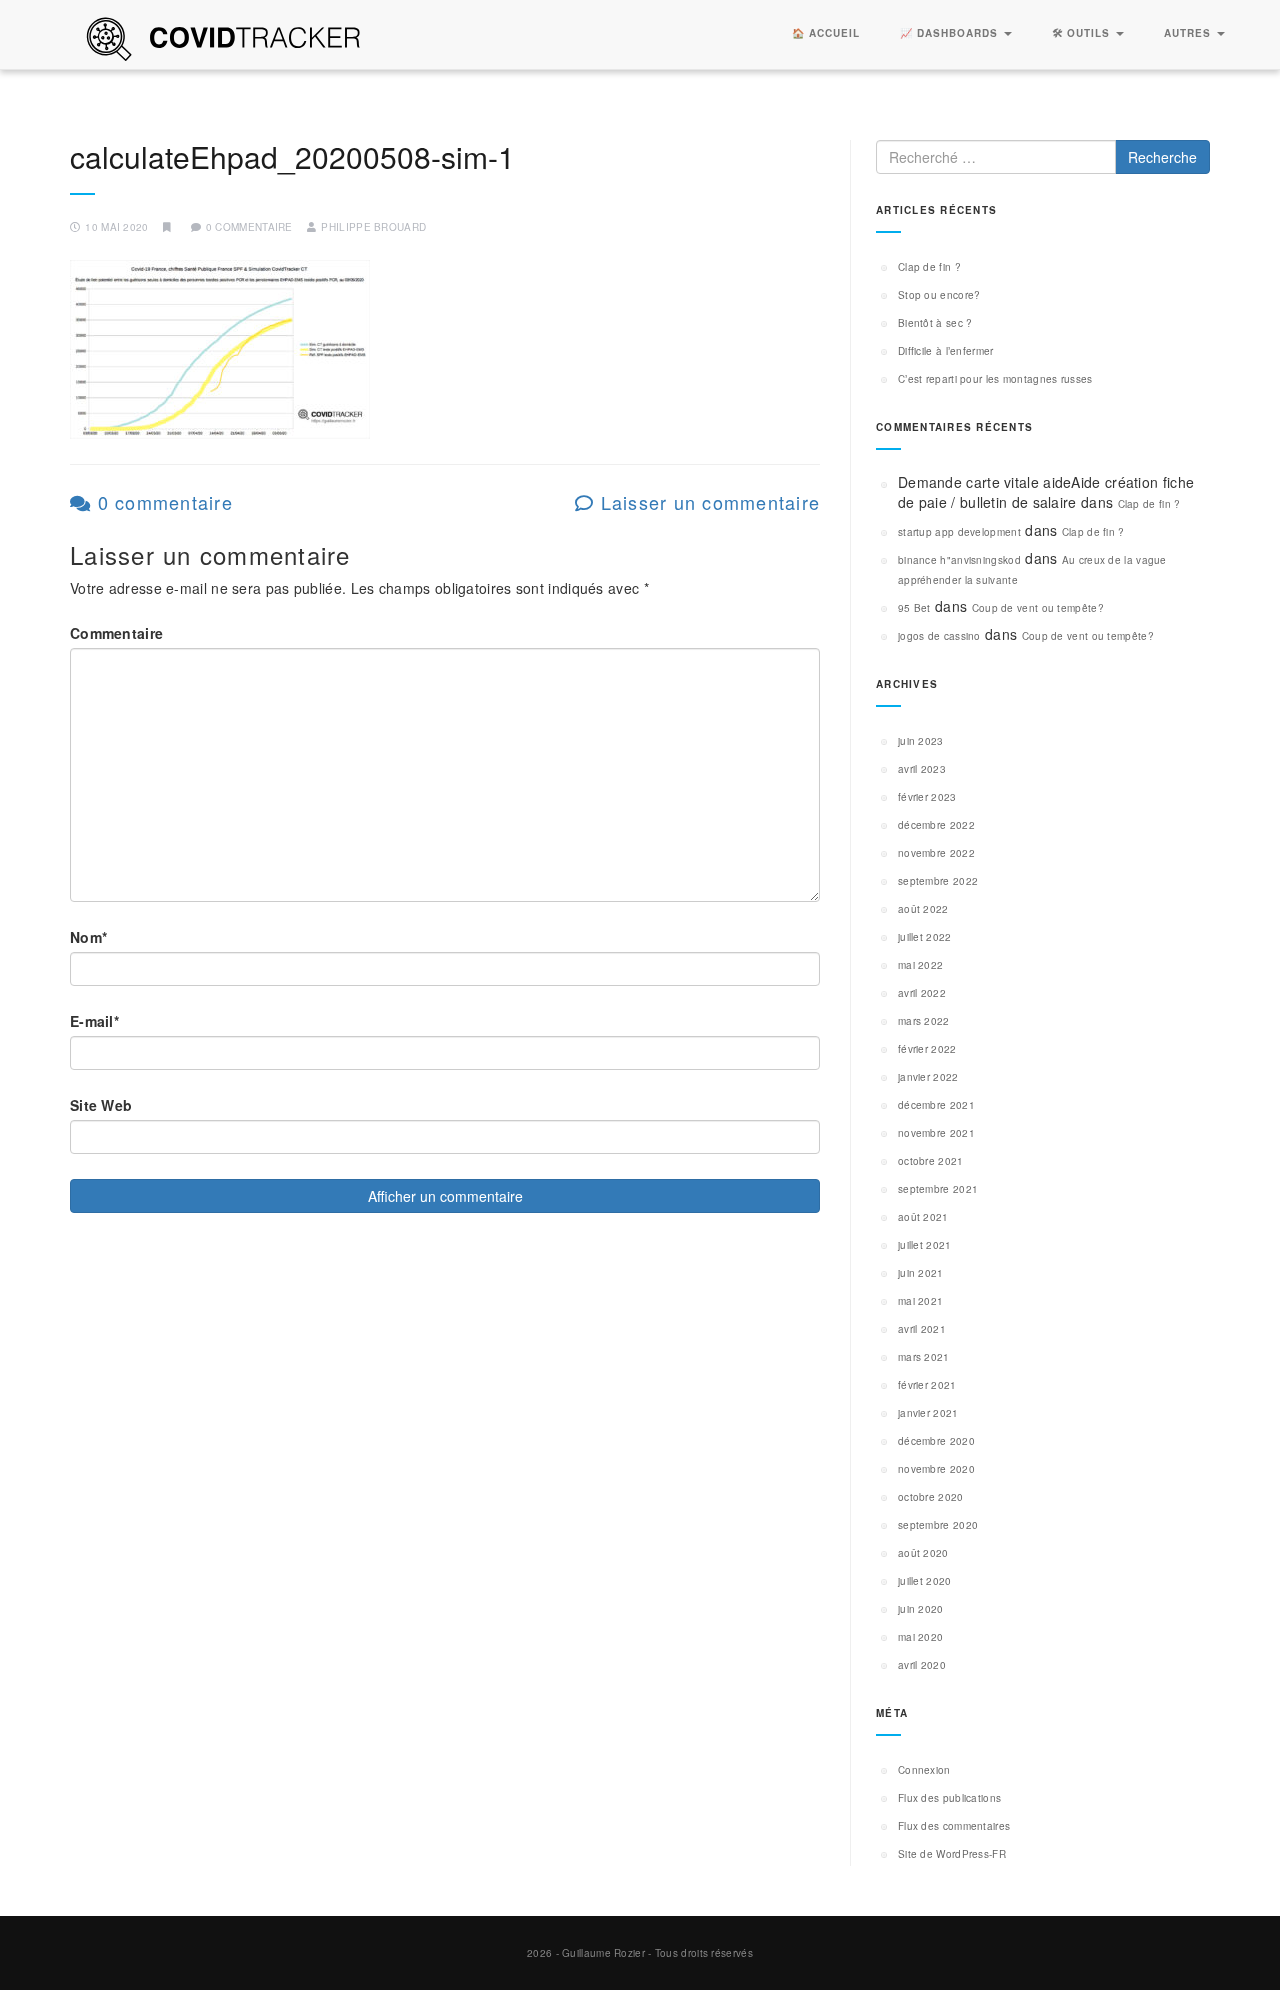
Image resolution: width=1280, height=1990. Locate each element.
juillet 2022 (925, 937)
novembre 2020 (936, 1469)
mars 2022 (924, 1021)
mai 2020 (920, 1637)
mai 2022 (920, 965)
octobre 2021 (931, 1161)
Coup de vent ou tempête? (1038, 608)
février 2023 (927, 797)
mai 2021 (920, 1301)
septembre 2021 (938, 1189)
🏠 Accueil (826, 33)
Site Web (101, 1105)
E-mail (94, 1021)
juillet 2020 (925, 1581)
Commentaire (116, 633)
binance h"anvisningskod (959, 560)
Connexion (924, 1770)
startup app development (959, 532)
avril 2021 (922, 1329)
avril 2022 (922, 993)
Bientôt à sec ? (935, 323)
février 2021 (927, 1385)
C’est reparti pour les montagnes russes (995, 379)
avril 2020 (922, 1665)
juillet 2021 (925, 1245)
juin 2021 (921, 1273)
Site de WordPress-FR (952, 1854)
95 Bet (914, 608)
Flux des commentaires (954, 1826)
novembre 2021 (936, 1133)
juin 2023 (921, 741)
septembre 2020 (938, 1525)
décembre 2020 (936, 1441)
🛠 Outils (1083, 33)
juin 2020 (921, 1609)
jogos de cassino (939, 636)
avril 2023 (922, 769)
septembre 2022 (938, 881)
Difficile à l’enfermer (946, 351)
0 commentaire (162, 502)
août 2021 (923, 1217)
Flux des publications (949, 1798)
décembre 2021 (936, 1105)
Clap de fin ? (929, 267)
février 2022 (927, 1049)
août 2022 (923, 909)
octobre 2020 (931, 1497)
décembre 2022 (936, 825)
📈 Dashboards (951, 33)
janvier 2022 (928, 1077)
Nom (88, 937)
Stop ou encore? (939, 295)
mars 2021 (924, 1357)
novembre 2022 (936, 853)
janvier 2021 (928, 1413)
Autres (1189, 33)
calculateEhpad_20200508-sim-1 (292, 156)
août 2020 (923, 1553)
